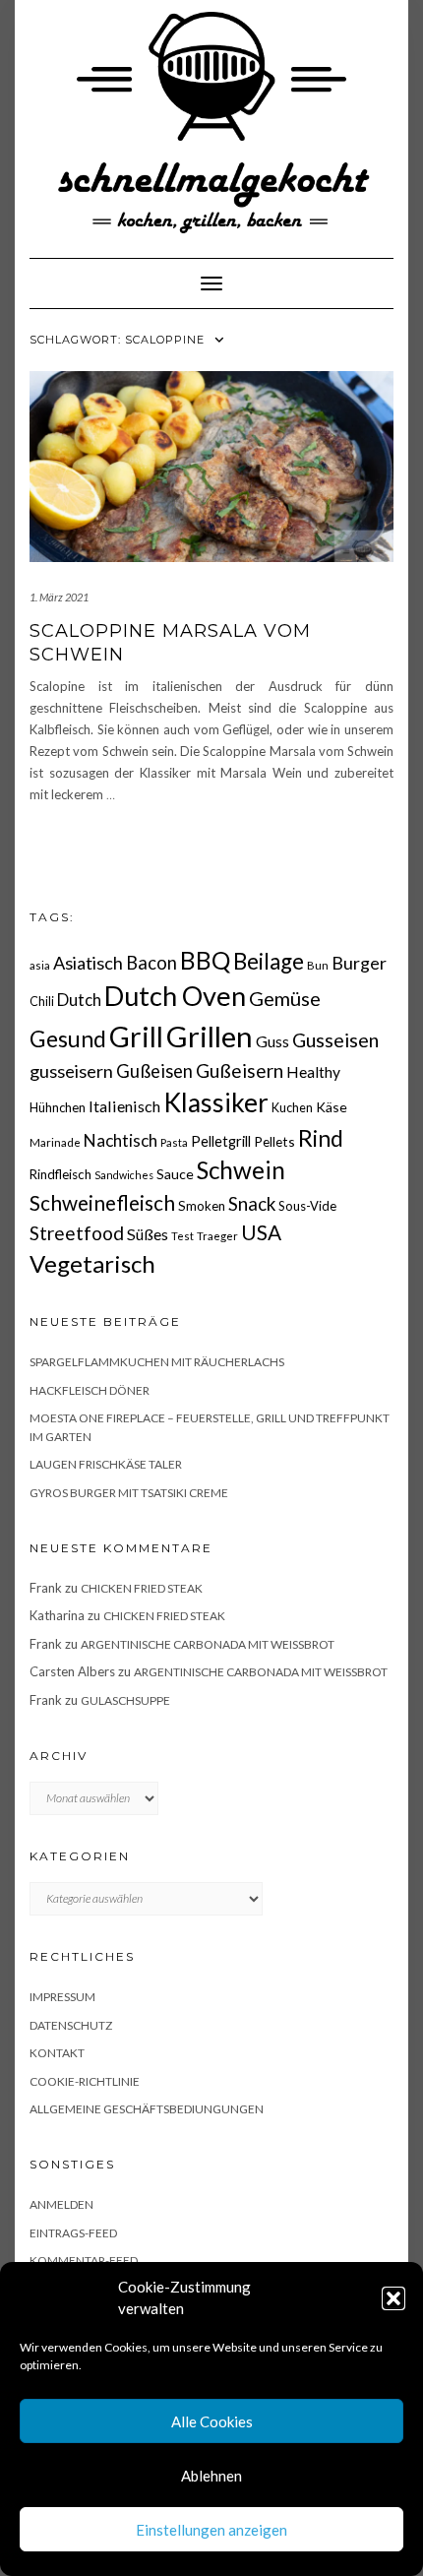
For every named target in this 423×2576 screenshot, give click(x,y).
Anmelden (61, 2204)
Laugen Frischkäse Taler (106, 1464)
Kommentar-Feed (84, 2261)
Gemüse (285, 998)
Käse (332, 1107)
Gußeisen (154, 1071)
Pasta (174, 1142)
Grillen (210, 1036)
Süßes (148, 1234)
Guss (272, 1041)
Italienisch (124, 1106)
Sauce (175, 1174)
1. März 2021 (59, 597)
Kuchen (292, 1108)
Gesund (68, 1039)
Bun (318, 965)
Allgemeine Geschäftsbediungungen (147, 2109)
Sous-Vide (307, 1206)
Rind (321, 1138)
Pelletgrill (221, 1141)
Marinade (55, 1142)
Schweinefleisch (102, 1202)
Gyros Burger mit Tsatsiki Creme (129, 1493)
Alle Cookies (212, 2421)
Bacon (151, 963)
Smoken (202, 1206)
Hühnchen (58, 1107)
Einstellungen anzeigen (211, 2530)
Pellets (274, 1141)
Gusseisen (335, 1040)
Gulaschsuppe (125, 1700)
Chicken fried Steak (142, 1588)
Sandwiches (124, 1175)
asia (40, 965)
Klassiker (216, 1102)
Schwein (241, 1170)
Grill (136, 1037)
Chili (42, 1002)
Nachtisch (121, 1140)
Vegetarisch (92, 1263)
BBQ (205, 960)
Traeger (217, 1236)
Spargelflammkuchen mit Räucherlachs (157, 1362)
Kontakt (57, 2053)
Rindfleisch (60, 1174)
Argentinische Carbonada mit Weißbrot (208, 1644)
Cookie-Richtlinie (85, 2081)
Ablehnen (211, 2476)
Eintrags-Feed (73, 2233)
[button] (393, 2298)
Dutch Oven (175, 996)
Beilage (269, 961)
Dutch (79, 1000)
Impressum (62, 1997)
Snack (252, 1203)
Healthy (313, 1072)
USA (261, 1232)
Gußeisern (240, 1070)
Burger (359, 963)
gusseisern (71, 1071)
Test (182, 1236)
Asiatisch (88, 963)
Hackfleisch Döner (90, 1390)
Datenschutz (71, 2025)
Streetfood (77, 1233)
